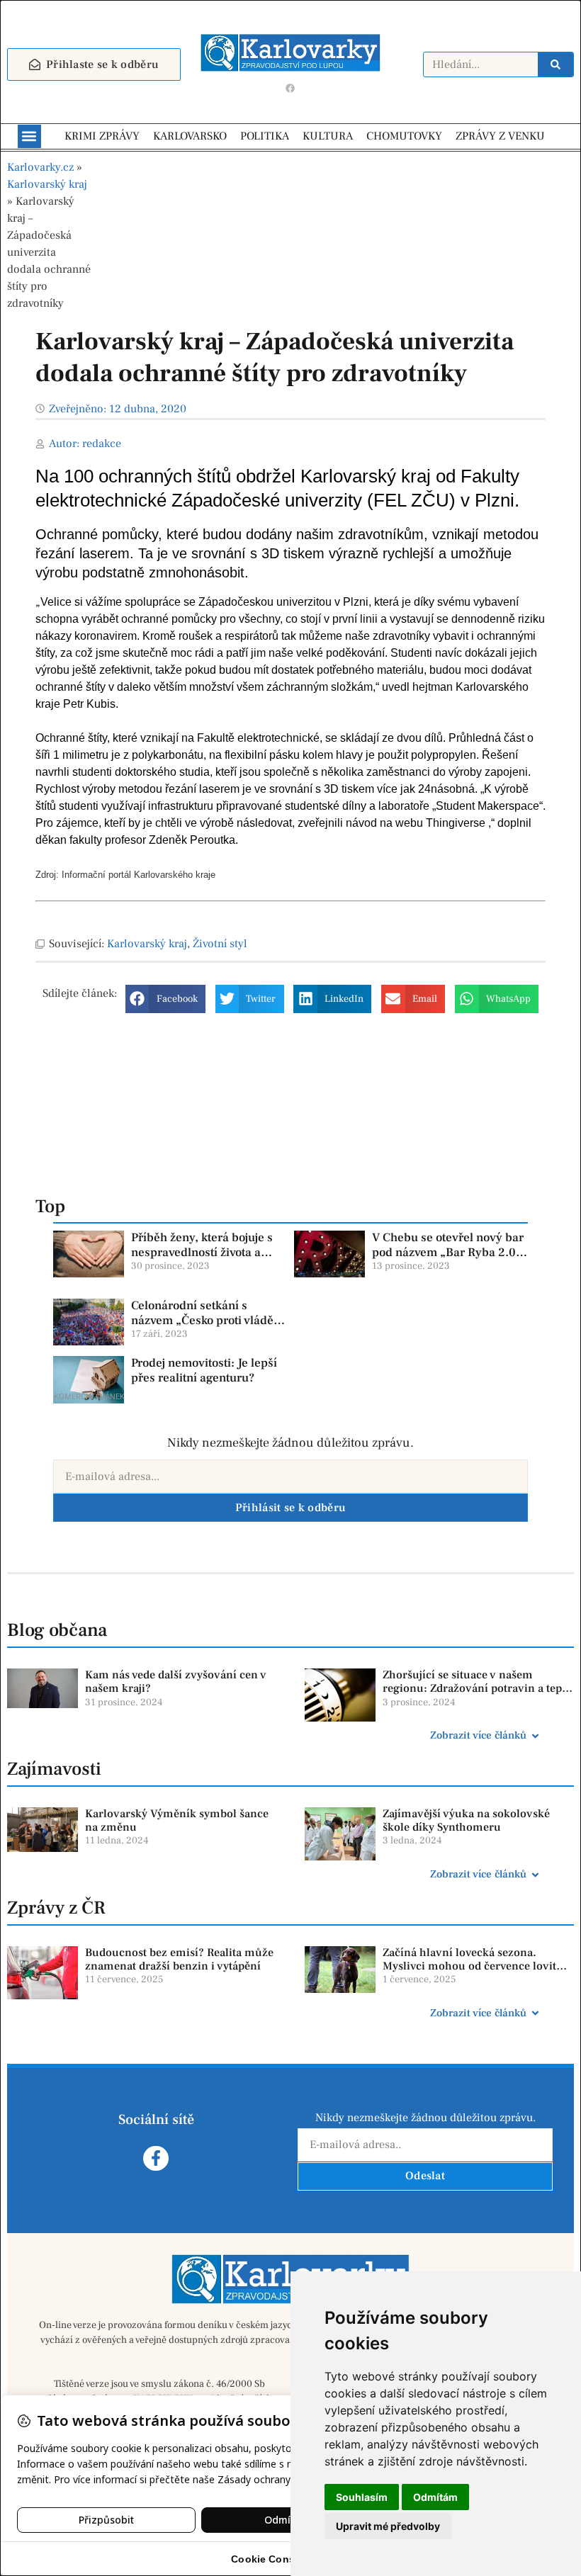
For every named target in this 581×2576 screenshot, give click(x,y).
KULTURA (328, 136)
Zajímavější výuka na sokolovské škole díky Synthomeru (466, 1820)
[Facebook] (290, 89)
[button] (29, 136)
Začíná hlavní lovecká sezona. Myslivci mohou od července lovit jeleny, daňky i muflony (469, 1966)
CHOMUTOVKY (404, 136)
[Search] (555, 64)
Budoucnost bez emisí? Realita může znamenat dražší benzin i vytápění (179, 1959)
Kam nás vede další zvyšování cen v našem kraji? (176, 1682)
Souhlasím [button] (362, 2497)
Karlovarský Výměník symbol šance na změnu (177, 1820)
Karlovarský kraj (47, 184)
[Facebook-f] (156, 2158)
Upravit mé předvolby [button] (388, 2526)
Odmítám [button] (435, 2497)
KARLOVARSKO (190, 136)
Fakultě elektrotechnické (258, 738)
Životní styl (220, 944)
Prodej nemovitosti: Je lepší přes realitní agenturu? (204, 1370)
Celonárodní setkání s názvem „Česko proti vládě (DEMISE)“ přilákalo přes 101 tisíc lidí (202, 1327)
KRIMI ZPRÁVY (102, 136)
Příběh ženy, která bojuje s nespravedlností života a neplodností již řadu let (202, 1252)
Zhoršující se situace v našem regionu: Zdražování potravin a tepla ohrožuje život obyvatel (477, 1688)
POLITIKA (265, 136)
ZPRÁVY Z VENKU (500, 136)
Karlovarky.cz (40, 167)
